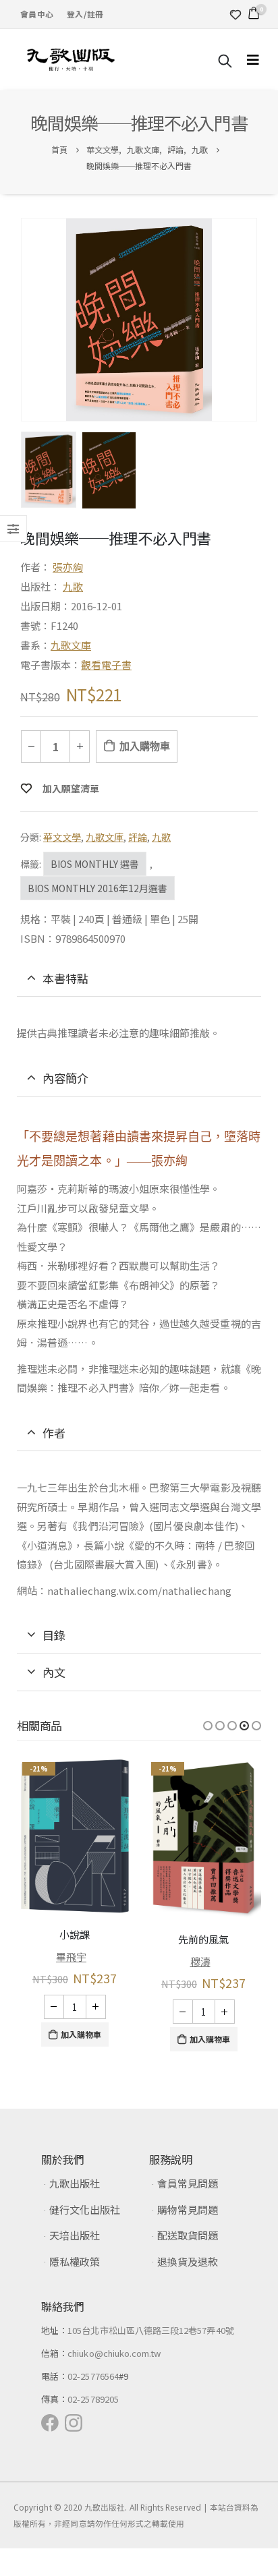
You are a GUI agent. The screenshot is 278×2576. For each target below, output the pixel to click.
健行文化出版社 (85, 2209)
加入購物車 (144, 746)
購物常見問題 (188, 2209)
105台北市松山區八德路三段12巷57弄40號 (151, 2330)
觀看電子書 (106, 665)
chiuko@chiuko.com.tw (114, 2353)
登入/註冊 (85, 14)
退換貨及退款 (188, 2261)
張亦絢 (68, 567)
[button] (208, 1726)
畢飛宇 (71, 1957)
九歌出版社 (75, 2183)
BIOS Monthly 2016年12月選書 (98, 888)
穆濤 (200, 1961)
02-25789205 (93, 2399)
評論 (138, 837)
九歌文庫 (71, 645)
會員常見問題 (188, 2183)
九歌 (73, 586)
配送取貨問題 (188, 2235)
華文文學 (62, 837)
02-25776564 (93, 2376)
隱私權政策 (75, 2261)
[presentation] (24, 320)
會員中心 (37, 14)
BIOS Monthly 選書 (95, 864)
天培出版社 (75, 2235)
